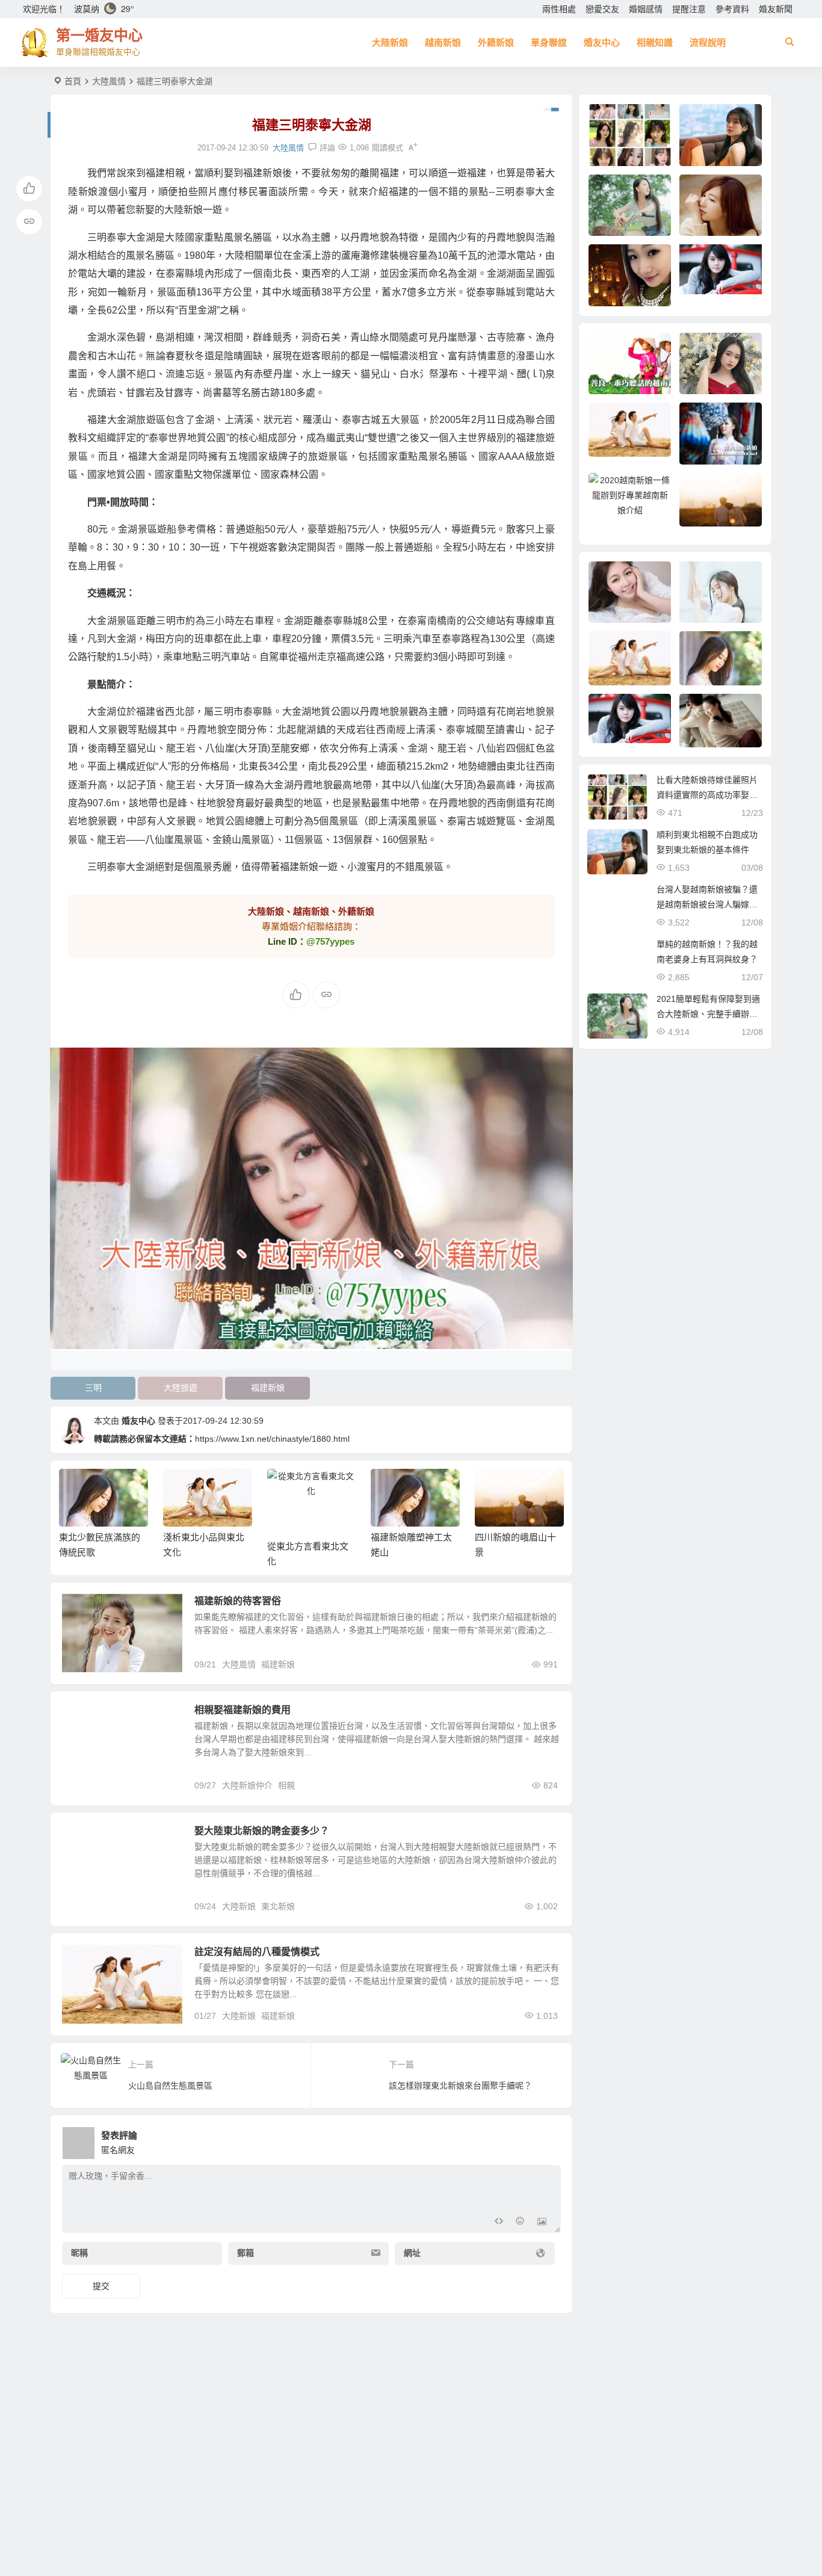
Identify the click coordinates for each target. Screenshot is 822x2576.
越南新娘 (443, 42)
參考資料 (732, 9)
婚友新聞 (776, 9)
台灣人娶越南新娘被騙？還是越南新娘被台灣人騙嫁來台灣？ (707, 904)
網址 (412, 2253)
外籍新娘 (496, 42)
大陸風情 (109, 81)
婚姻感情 (646, 9)
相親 (286, 1785)
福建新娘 (268, 1388)
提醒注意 (689, 9)
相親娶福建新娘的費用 (243, 1710)
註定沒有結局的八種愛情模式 (257, 1952)
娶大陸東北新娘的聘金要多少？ (262, 1831)
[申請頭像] (549, 2140)
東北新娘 (278, 1906)
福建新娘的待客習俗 (238, 1601)
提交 (101, 2286)
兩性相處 (559, 9)
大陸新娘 (390, 42)
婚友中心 (602, 42)
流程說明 (708, 42)
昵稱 (79, 2253)
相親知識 (655, 42)
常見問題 (87, 1838)
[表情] (520, 2222)
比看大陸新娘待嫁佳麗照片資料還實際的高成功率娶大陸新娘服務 (707, 795)
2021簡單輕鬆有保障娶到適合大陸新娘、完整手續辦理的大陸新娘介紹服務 (708, 1014)
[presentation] (494, 1488)
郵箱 (246, 2253)
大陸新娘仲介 (247, 1785)
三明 (93, 1388)
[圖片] (542, 2222)
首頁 (73, 81)
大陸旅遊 (181, 1388)
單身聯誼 (549, 42)
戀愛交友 (602, 9)
